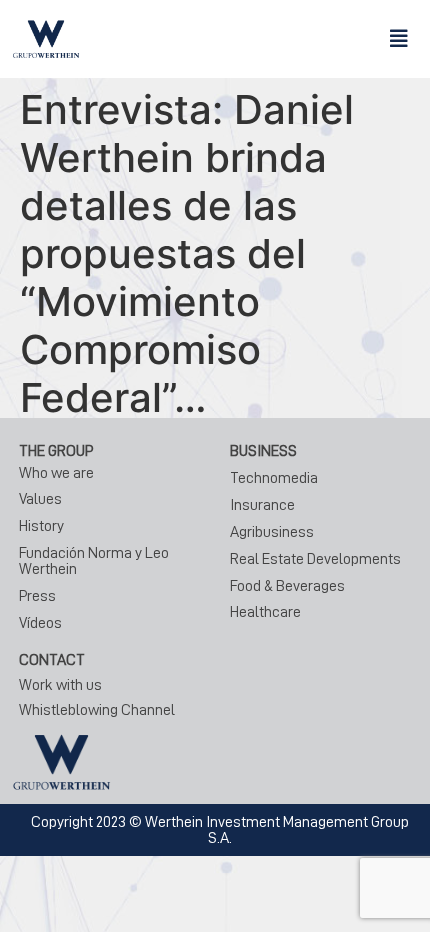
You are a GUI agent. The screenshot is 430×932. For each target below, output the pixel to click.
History (41, 526)
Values (40, 499)
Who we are (56, 473)
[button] (399, 39)
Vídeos (40, 623)
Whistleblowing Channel (97, 710)
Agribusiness (272, 532)
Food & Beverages (287, 586)
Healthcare (265, 612)
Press (37, 596)
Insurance (262, 505)
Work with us (60, 685)
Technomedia (274, 478)
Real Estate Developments (315, 559)
